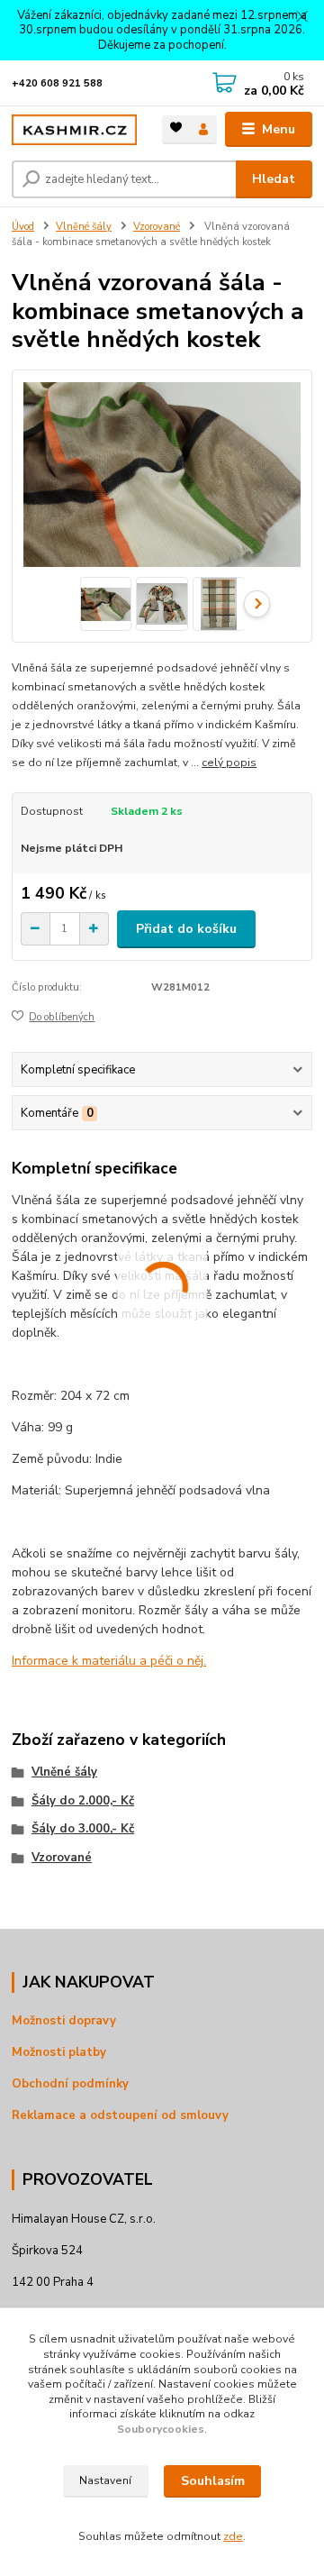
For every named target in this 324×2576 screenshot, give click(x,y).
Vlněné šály (84, 227)
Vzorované (157, 227)
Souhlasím (213, 2481)
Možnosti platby (59, 2052)
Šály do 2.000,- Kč (83, 1801)
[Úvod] (74, 130)
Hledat (274, 179)
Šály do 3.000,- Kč (83, 1829)
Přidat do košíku (186, 929)
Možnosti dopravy (64, 2021)
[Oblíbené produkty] (176, 128)
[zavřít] (301, 18)
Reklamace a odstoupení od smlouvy (120, 2115)
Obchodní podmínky (70, 2084)
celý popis (229, 763)
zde (233, 2536)
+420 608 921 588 (57, 83)
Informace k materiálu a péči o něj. (109, 1661)
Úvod (23, 227)
